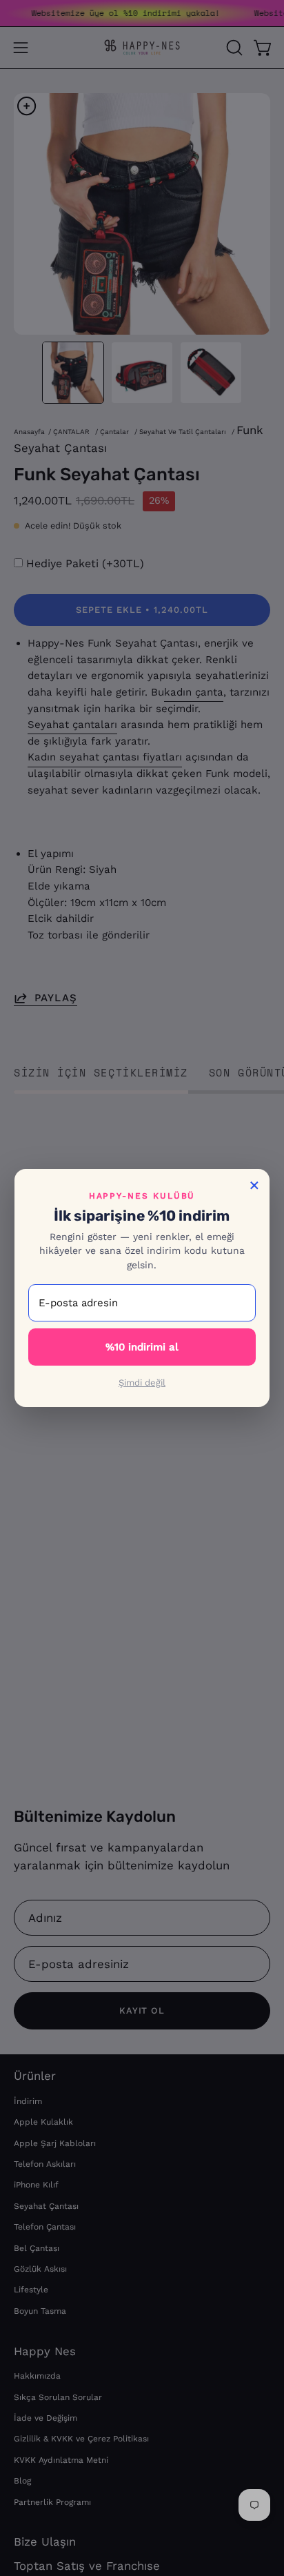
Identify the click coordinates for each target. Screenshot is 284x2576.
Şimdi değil (142, 1383)
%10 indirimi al (142, 1347)
